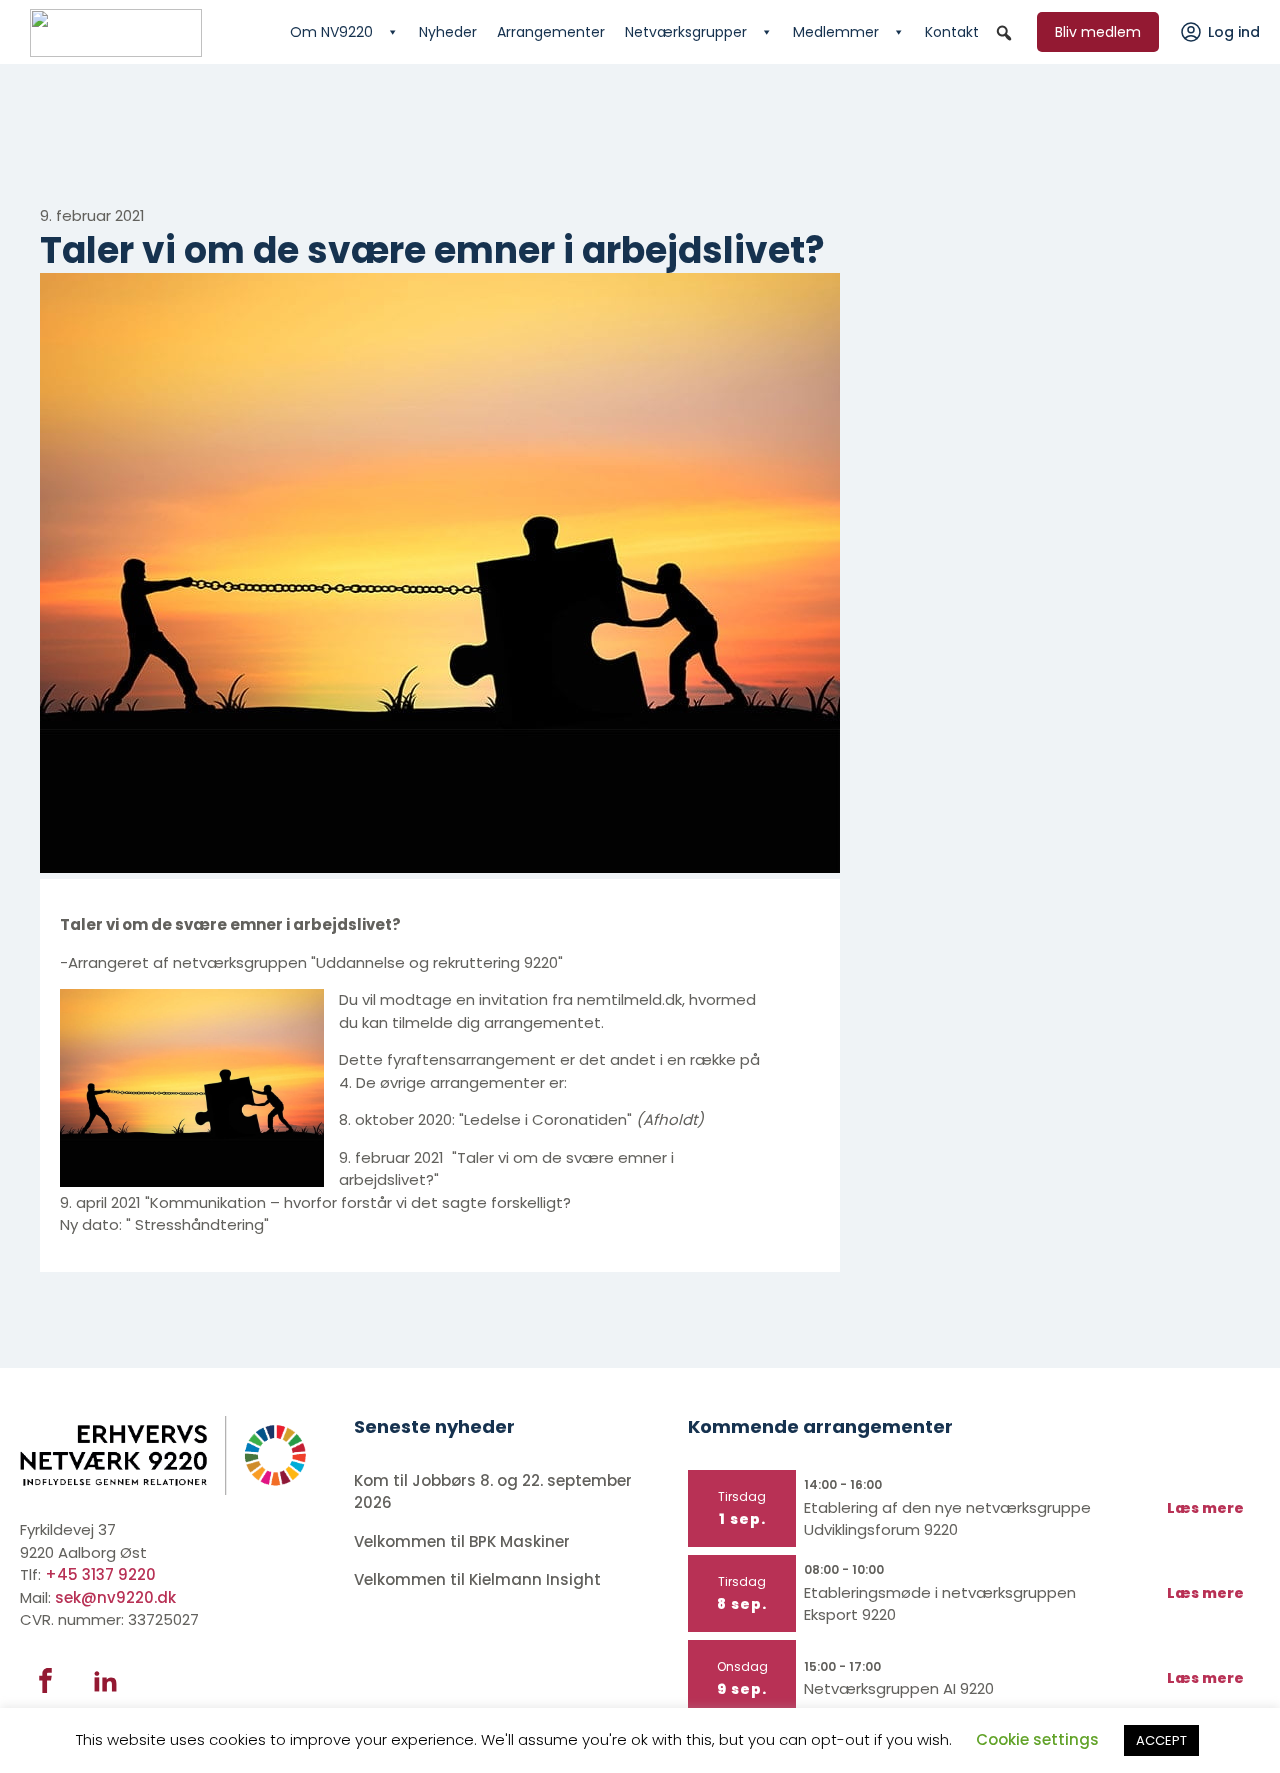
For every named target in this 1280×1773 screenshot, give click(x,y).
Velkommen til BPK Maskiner (464, 1541)
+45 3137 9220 (100, 1574)
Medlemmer (836, 32)
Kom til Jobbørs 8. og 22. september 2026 (493, 1492)
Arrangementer (551, 32)
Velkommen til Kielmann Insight (479, 1579)
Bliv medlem (1098, 32)
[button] (1004, 33)
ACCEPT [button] (1161, 1740)
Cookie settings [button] (1037, 1739)
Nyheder (448, 32)
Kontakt (952, 32)
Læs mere (1205, 1508)
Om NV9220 (331, 32)
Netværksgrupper (686, 32)
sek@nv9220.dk (115, 1597)
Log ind (1234, 32)
